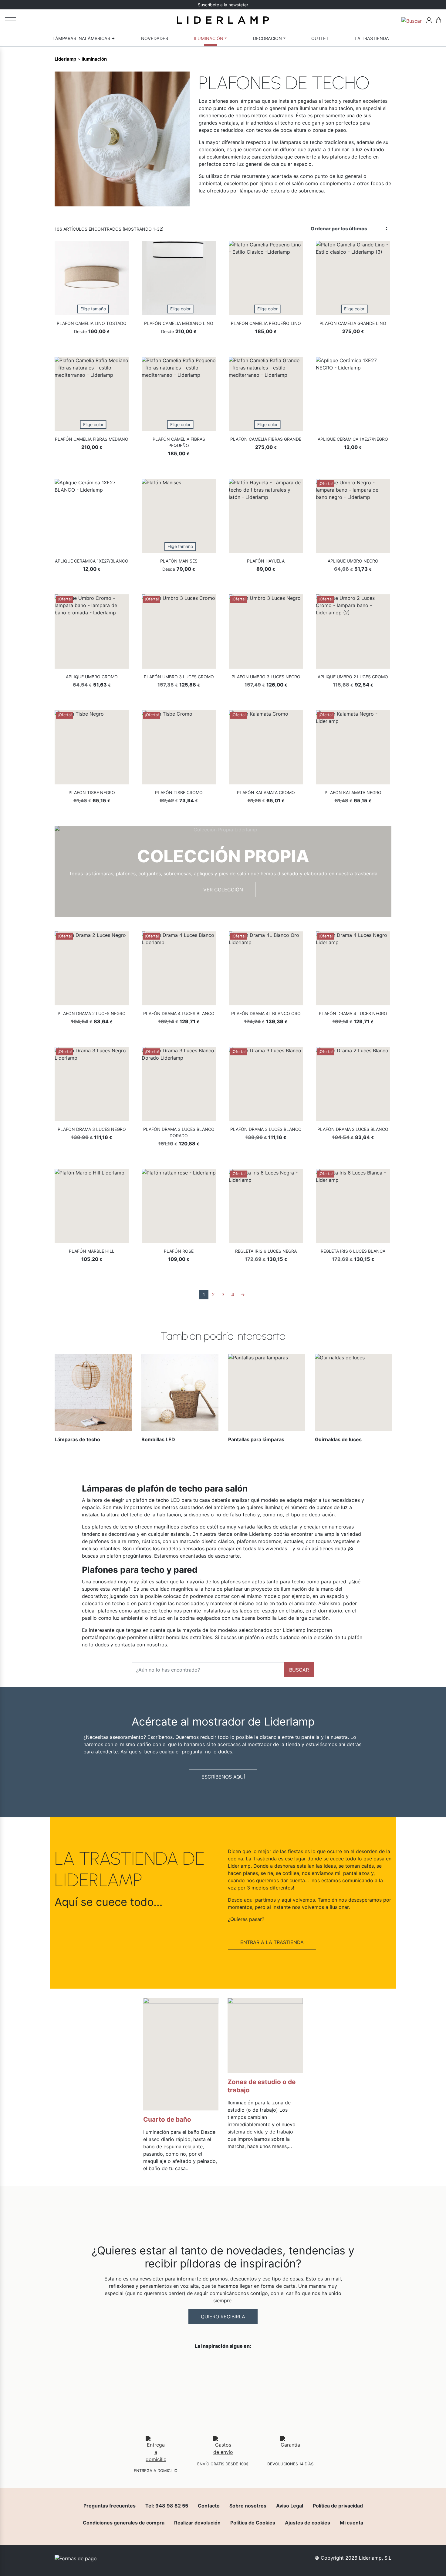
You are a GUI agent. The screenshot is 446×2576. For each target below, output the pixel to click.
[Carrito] (439, 20)
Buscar (299, 1670)
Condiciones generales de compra (124, 2523)
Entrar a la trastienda (272, 1942)
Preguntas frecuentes (110, 2506)
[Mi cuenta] (429, 20)
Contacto (209, 2506)
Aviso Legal (290, 2506)
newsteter (238, 5)
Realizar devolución (197, 2523)
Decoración (267, 38)
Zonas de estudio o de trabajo (262, 2086)
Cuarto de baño (167, 2119)
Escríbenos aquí (223, 1777)
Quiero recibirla (223, 2317)
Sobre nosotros (248, 2506)
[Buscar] (412, 20)
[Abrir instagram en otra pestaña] (223, 2362)
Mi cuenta (351, 2523)
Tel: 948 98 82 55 (167, 2506)
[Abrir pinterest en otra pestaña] (257, 2362)
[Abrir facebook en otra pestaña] (189, 2362)
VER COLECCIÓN (223, 890)
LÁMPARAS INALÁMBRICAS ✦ (84, 38)
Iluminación (209, 38)
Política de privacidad (338, 2506)
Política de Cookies (253, 2523)
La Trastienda (372, 38)
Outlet (320, 38)
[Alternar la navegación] (10, 19)
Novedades (155, 38)
